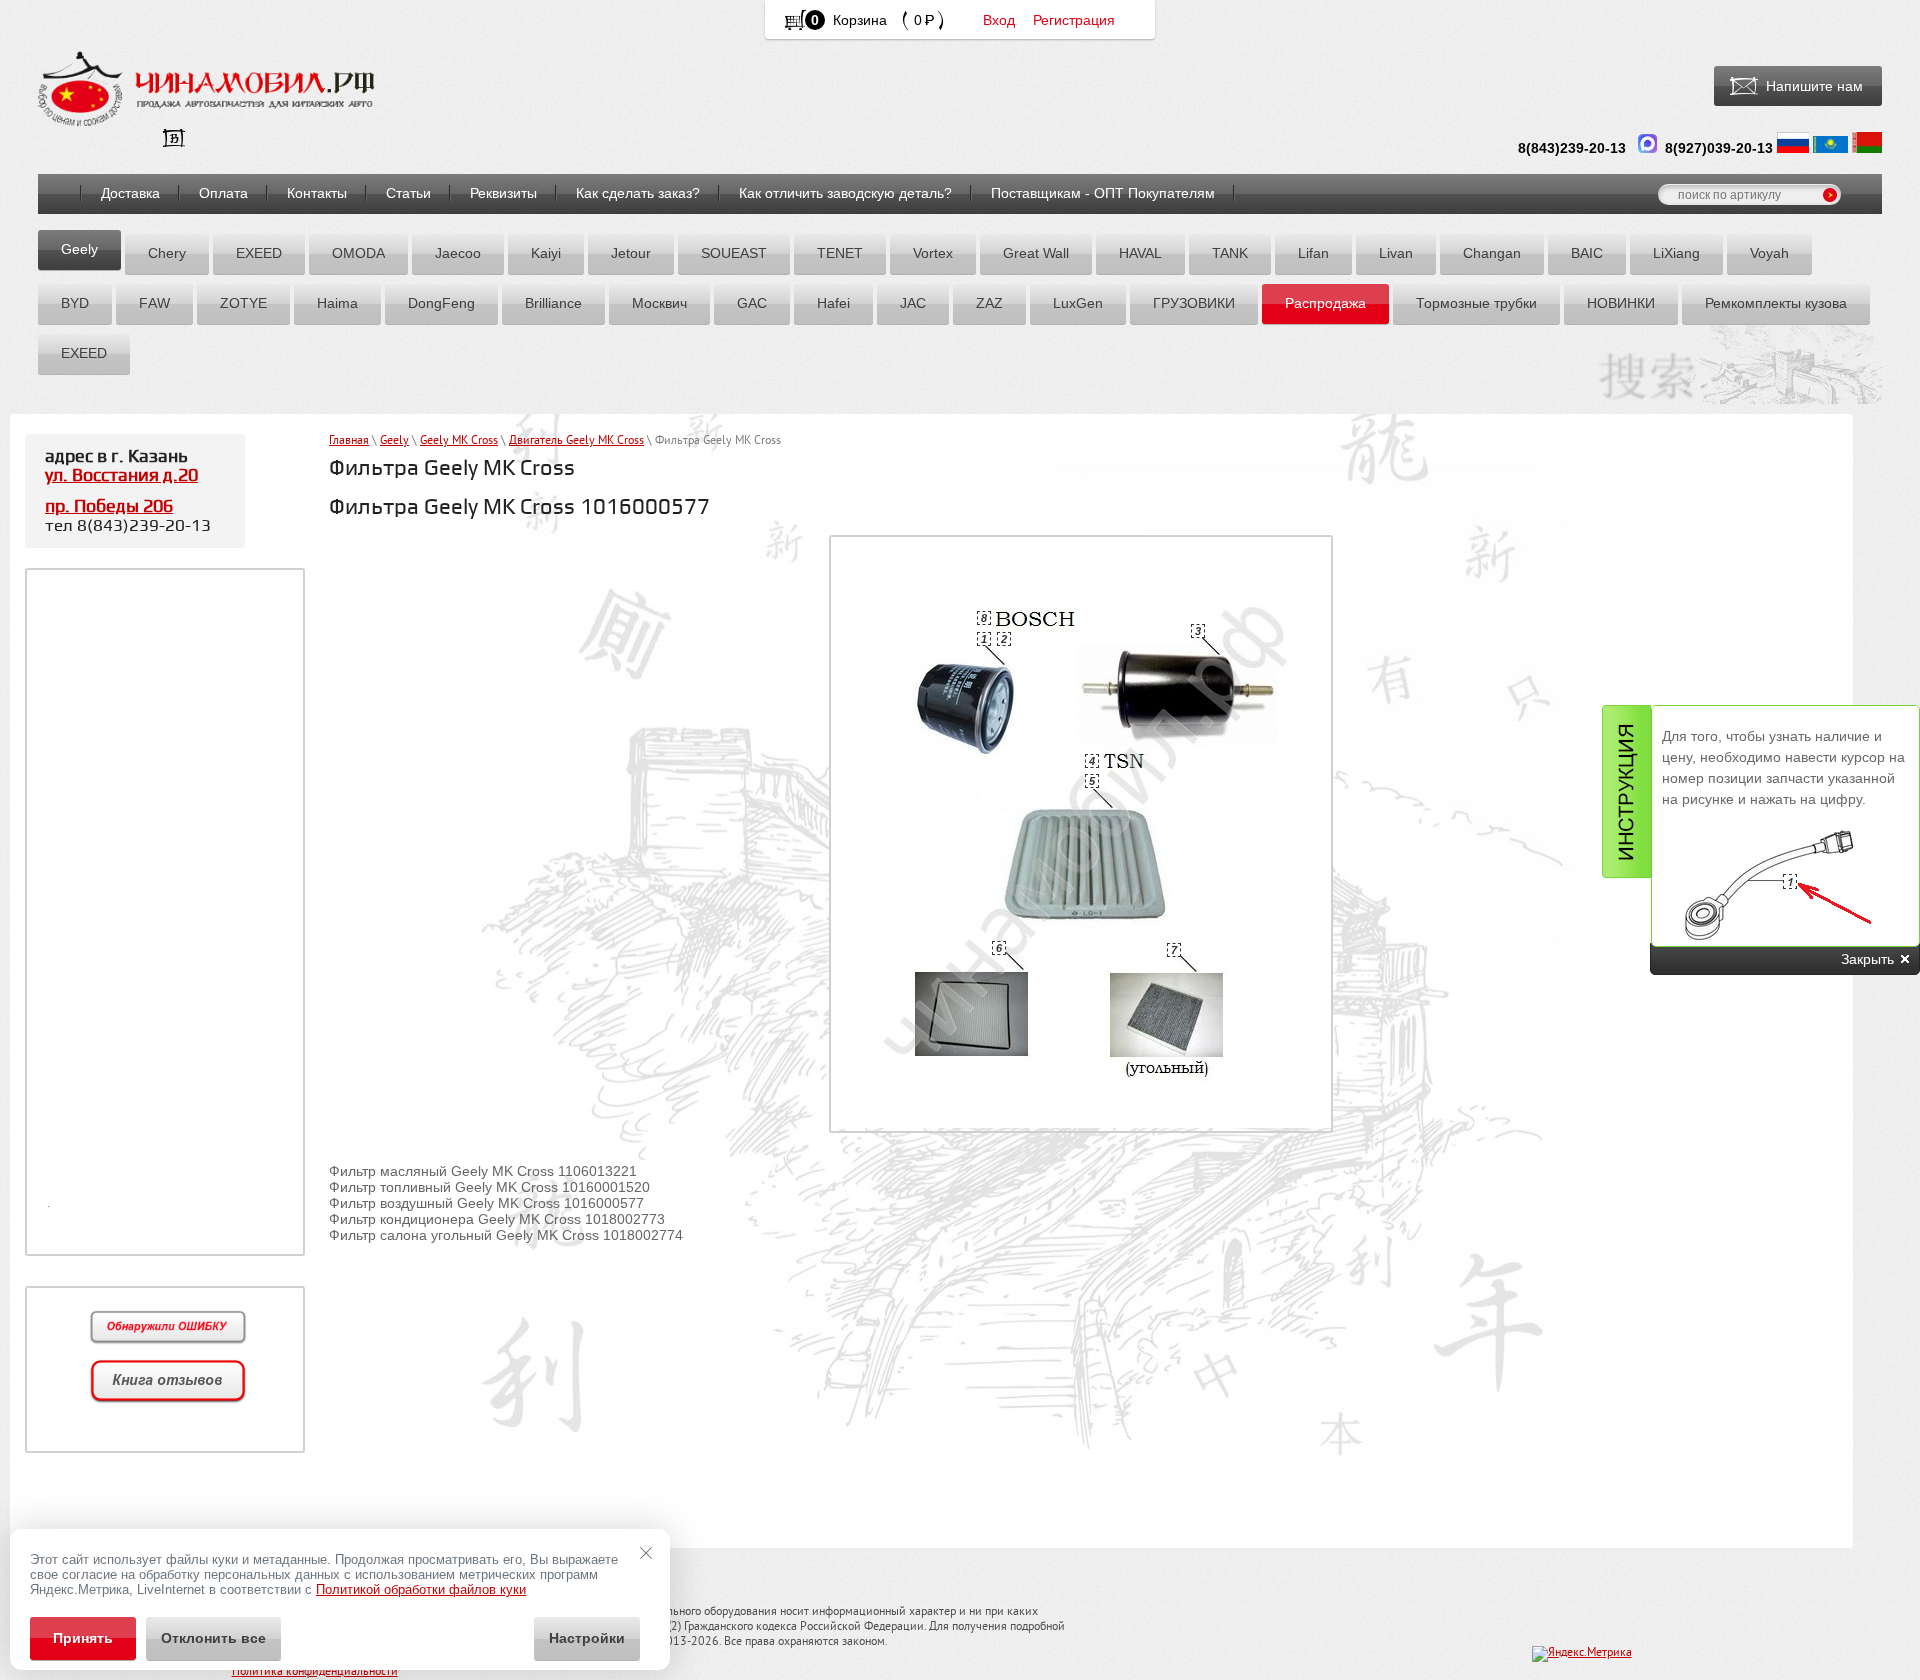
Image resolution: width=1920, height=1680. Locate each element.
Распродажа (1325, 303)
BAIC (1587, 253)
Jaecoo (458, 253)
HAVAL (1140, 253)
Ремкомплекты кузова (1776, 303)
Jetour (631, 253)
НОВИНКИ (1621, 303)
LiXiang (1676, 253)
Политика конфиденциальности (315, 1672)
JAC (913, 303)
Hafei (833, 303)
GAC (752, 303)
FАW (154, 303)
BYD (75, 303)
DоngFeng (441, 303)
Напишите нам (1814, 86)
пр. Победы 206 (109, 506)
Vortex (933, 253)
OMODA (358, 253)
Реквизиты (503, 193)
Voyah (1769, 253)
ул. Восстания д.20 (121, 475)
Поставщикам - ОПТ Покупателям (1103, 193)
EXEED (259, 253)
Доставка (130, 193)
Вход (999, 20)
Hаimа (337, 303)
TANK (1230, 253)
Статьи (408, 193)
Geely (79, 249)
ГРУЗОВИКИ (1194, 303)
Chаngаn (1492, 253)
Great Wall (1036, 253)
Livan (1396, 253)
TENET (840, 253)
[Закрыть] (646, 1553)
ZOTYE (243, 303)
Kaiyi (546, 253)
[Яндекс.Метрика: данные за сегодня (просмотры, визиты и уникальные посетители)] (1582, 1654)
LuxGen (1078, 303)
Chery (167, 253)
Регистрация (1074, 20)
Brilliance (553, 303)
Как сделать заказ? (638, 193)
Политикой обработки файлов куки (421, 1589)
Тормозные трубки (1476, 303)
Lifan (1313, 253)
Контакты (317, 193)
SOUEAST (734, 253)
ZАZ (989, 303)
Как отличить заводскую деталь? (845, 193)
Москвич (659, 303)
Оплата (223, 193)
